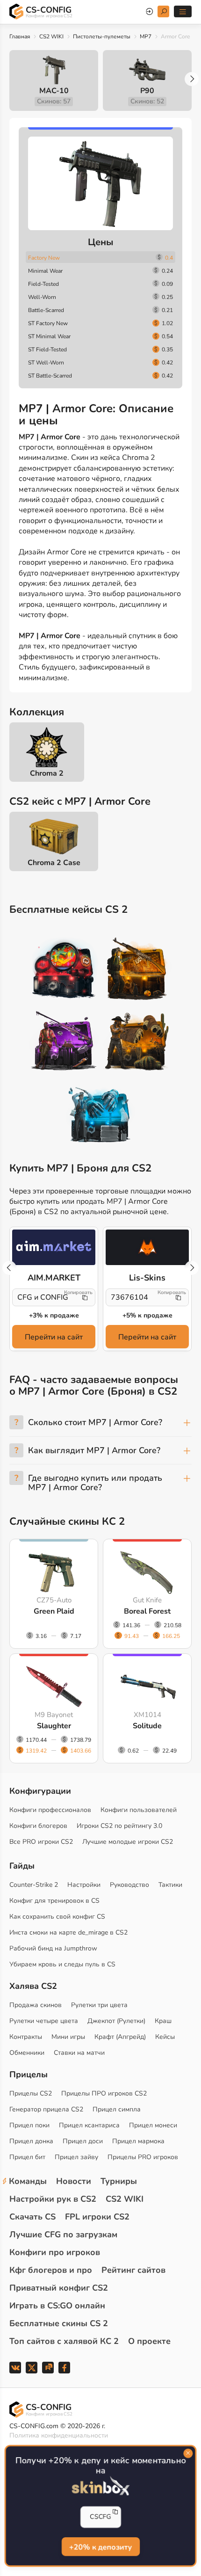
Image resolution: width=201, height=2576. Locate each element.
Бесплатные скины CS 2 (59, 2323)
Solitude (147, 1726)
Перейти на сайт (54, 1337)
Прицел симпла (117, 2109)
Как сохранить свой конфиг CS (57, 1917)
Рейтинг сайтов (133, 2270)
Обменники (27, 2053)
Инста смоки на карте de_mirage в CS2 (68, 1932)
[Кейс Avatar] (64, 970)
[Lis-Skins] (147, 1247)
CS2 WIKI (51, 36)
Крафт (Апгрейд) (120, 2037)
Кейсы (165, 2037)
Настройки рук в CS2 (53, 2199)
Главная (20, 36)
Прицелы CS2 (31, 2093)
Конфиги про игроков (55, 2252)
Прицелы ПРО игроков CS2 (104, 2093)
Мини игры (68, 2037)
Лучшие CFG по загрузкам (63, 2234)
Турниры (119, 2181)
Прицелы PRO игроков (143, 2157)
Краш (163, 2021)
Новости (74, 2181)
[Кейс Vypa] (137, 1043)
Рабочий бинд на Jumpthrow (53, 1948)
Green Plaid (54, 1611)
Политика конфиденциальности (59, 2435)
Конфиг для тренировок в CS (54, 1901)
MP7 (146, 36)
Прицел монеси (153, 2125)
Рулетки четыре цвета (44, 2021)
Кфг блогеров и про (51, 2270)
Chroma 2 (47, 773)
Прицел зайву (76, 2157)
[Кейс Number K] (100, 1115)
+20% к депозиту (100, 2547)
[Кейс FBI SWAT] (137, 970)
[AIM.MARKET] (54, 1247)
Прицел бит (27, 2157)
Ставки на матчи (79, 2053)
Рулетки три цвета (99, 2005)
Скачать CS (32, 2217)
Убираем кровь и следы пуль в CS (62, 1964)
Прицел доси (83, 2141)
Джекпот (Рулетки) (116, 2021)
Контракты (26, 2037)
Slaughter (54, 1726)
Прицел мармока (138, 2141)
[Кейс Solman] (64, 1043)
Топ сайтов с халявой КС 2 (64, 2341)
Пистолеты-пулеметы (102, 36)
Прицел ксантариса (89, 2125)
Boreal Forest (147, 1611)
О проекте (149, 2341)
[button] (192, 79)
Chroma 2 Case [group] (54, 863)
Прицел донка (31, 2141)
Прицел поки (29, 2125)
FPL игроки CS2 (97, 2217)
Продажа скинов (36, 2005)
